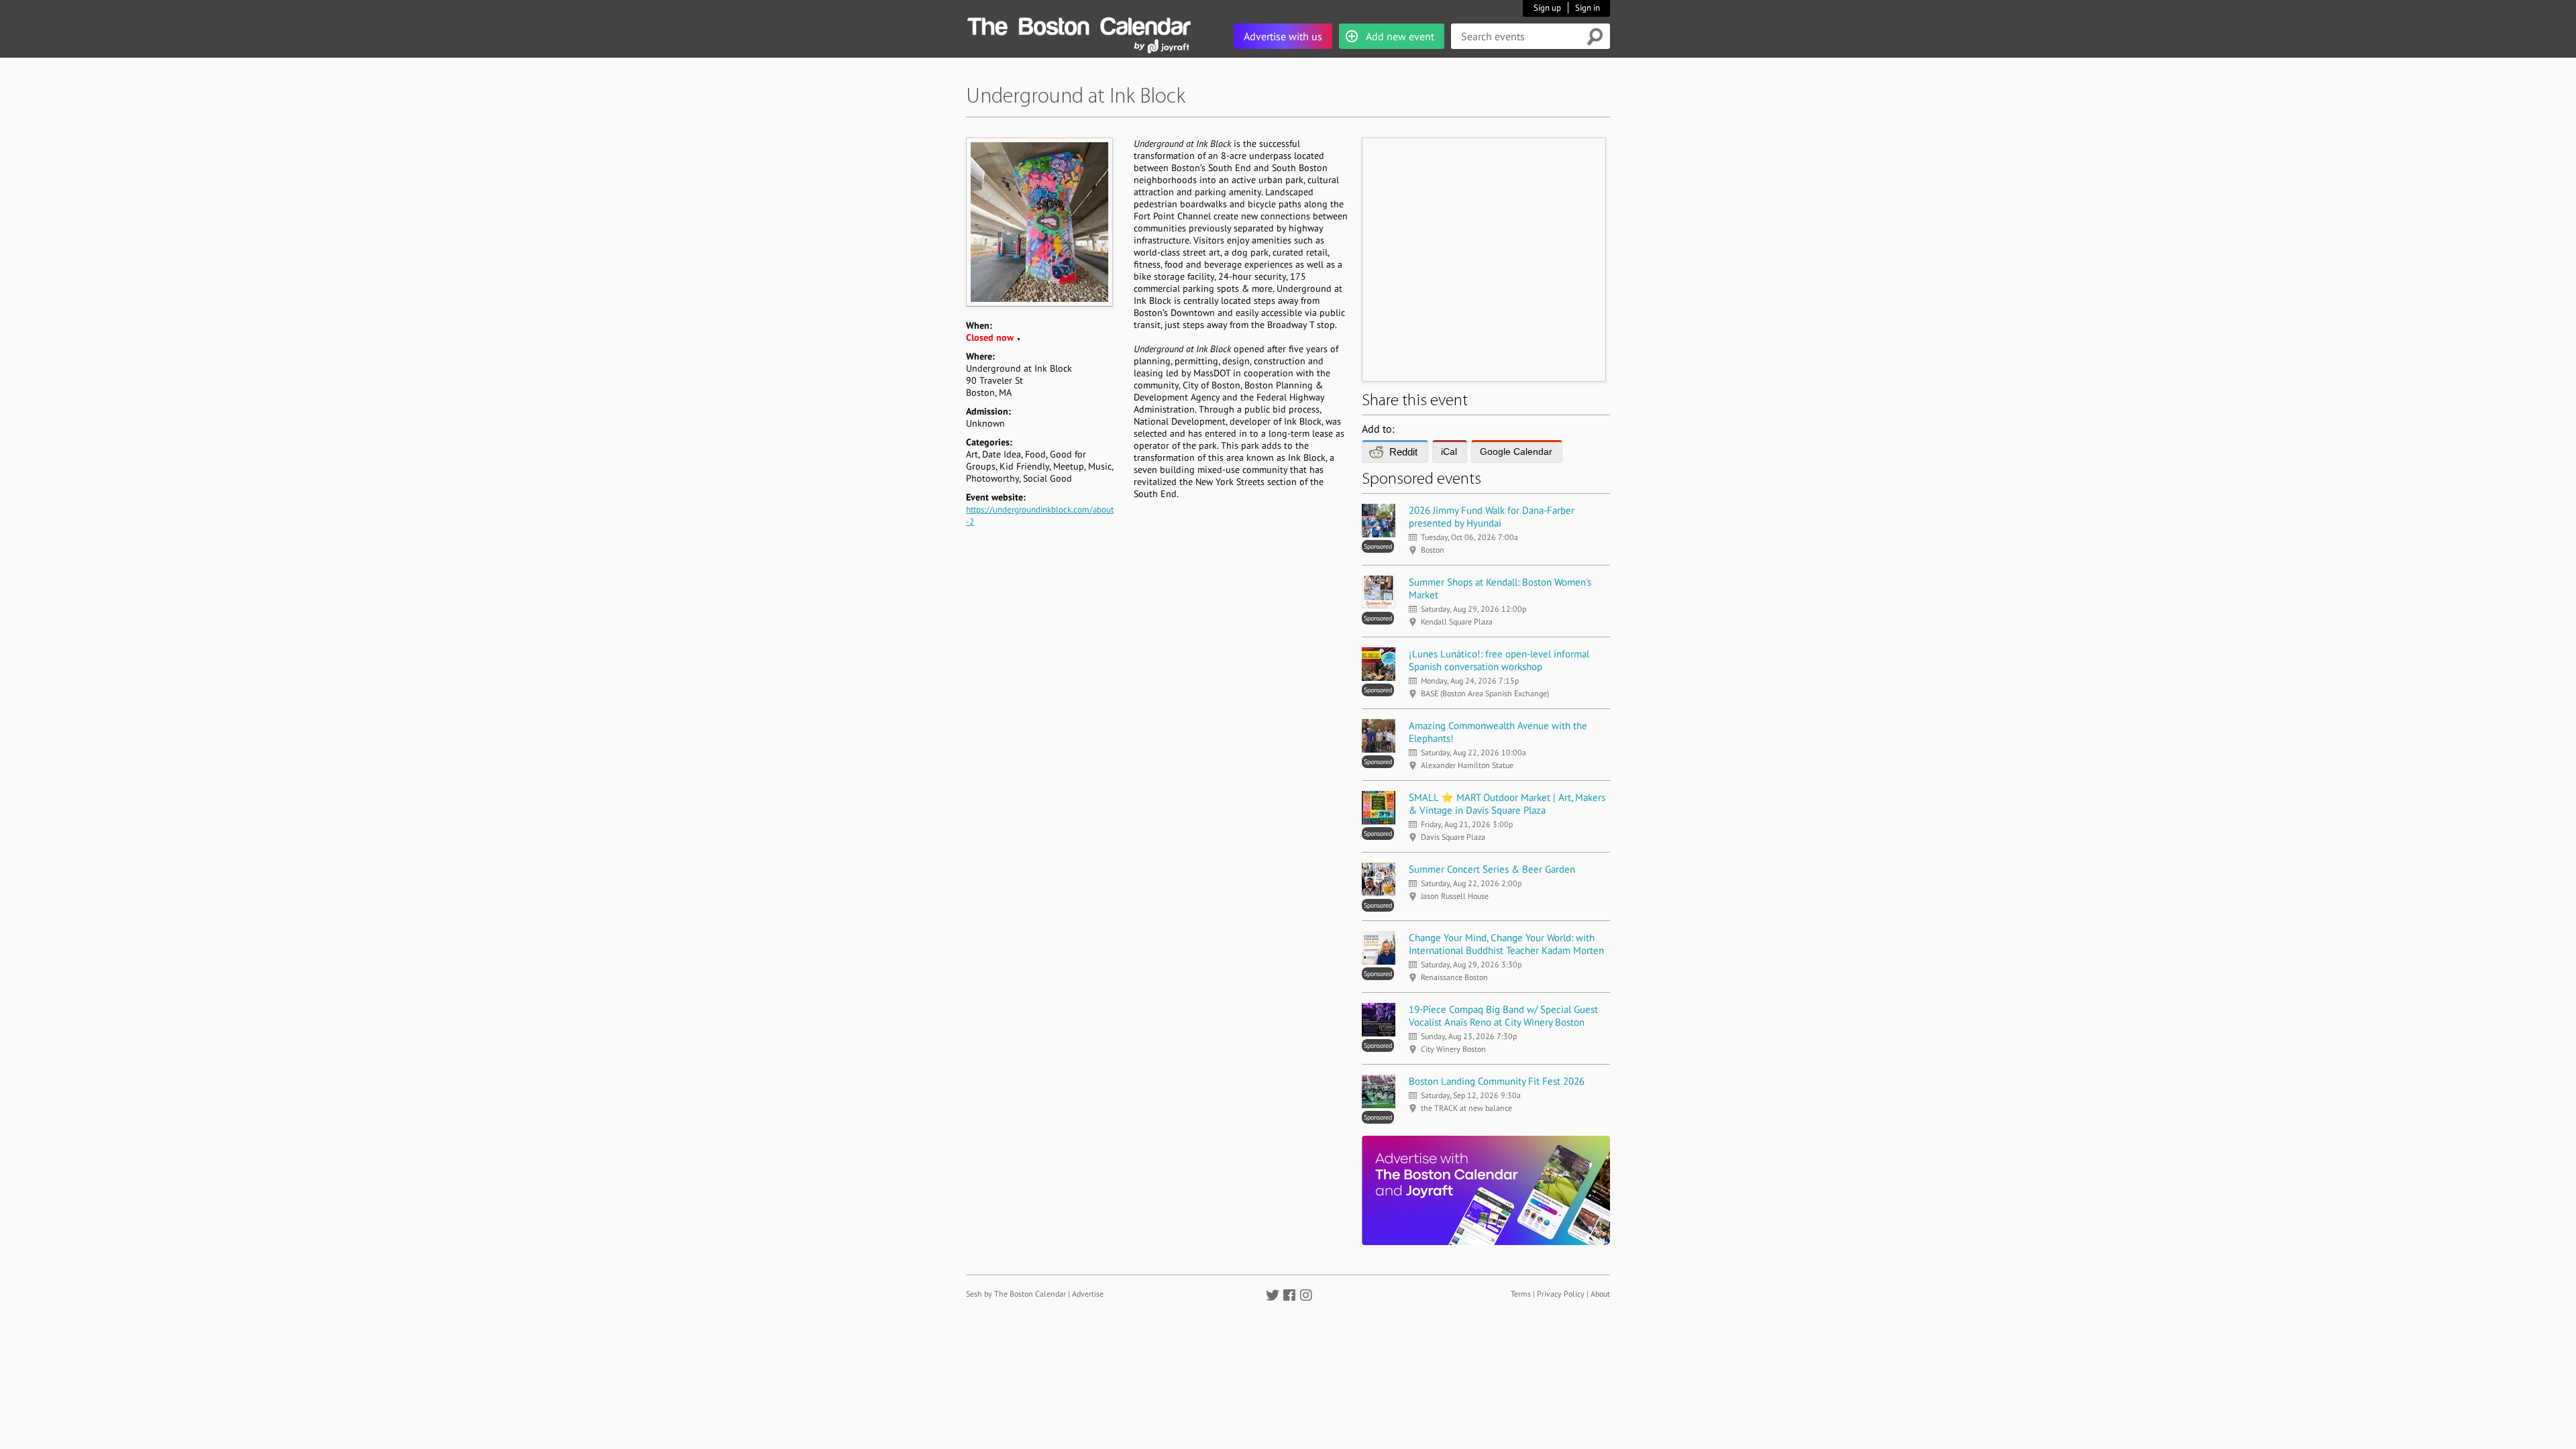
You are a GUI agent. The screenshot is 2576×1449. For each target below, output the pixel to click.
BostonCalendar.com (1079, 24)
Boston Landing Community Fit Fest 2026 (1497, 1081)
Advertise (1088, 1294)
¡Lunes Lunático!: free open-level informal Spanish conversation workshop (1499, 660)
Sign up (1547, 8)
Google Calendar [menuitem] (1516, 451)
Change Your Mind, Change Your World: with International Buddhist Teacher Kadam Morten (1506, 944)
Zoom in (1039, 222)
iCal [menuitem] (1449, 451)
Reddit (1403, 452)
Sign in (1588, 8)
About (1600, 1294)
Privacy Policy (1561, 1294)
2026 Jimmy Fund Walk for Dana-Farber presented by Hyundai (1492, 517)
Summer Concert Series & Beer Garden (1492, 869)
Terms (1521, 1294)
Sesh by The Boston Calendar (1016, 1294)
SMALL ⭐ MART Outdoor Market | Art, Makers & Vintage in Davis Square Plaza (1507, 804)
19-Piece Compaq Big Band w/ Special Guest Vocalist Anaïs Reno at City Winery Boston (1503, 1016)
